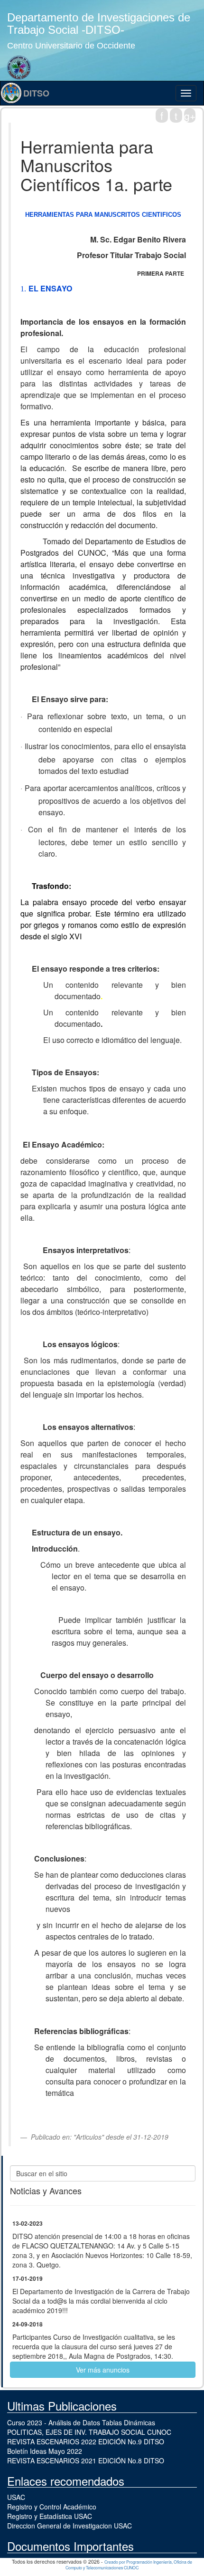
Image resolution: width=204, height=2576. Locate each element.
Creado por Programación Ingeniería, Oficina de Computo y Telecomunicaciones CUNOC (129, 2565)
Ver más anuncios (103, 2370)
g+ (190, 116)
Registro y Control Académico (52, 2507)
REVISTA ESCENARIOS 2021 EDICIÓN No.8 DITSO (86, 2460)
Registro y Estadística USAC (50, 2516)
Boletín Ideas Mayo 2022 (45, 2451)
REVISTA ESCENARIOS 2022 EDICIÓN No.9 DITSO (86, 2441)
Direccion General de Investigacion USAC (70, 2526)
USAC (16, 2497)
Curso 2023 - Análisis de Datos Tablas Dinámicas (81, 2422)
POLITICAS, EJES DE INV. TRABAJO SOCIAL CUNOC (89, 2432)
